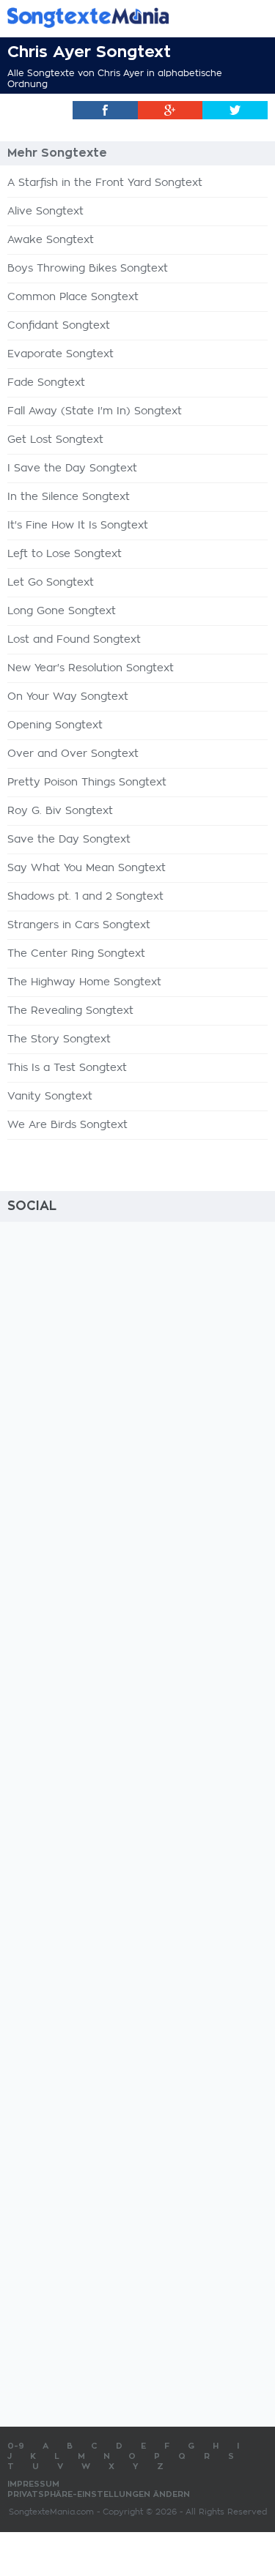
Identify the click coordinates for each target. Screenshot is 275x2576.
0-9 (16, 2446)
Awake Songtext (51, 240)
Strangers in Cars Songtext (79, 925)
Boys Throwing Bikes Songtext (88, 269)
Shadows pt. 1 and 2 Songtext (85, 897)
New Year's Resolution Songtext (91, 668)
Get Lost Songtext (55, 440)
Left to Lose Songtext (65, 554)
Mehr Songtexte (57, 153)
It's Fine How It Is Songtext (78, 526)
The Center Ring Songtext (76, 954)
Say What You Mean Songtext (87, 868)
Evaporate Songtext (60, 354)
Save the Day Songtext (69, 840)
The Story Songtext (59, 1039)
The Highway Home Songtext (84, 982)
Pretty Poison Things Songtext (87, 783)
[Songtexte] (115, 17)
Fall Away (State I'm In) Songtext (95, 411)
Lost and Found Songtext (74, 640)
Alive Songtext (45, 212)
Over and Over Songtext (73, 754)
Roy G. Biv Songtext (60, 811)
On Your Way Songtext (68, 697)
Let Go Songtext (51, 583)
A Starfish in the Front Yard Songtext (105, 183)
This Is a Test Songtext (67, 1068)
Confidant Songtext (59, 326)
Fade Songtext (46, 383)
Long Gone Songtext (62, 611)
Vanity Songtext (50, 1097)
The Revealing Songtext (70, 1011)
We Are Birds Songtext (67, 1125)
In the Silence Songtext (69, 497)
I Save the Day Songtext (72, 468)
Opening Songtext (55, 725)
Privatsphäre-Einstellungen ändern (99, 2494)
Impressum (33, 2484)
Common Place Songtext (73, 297)
